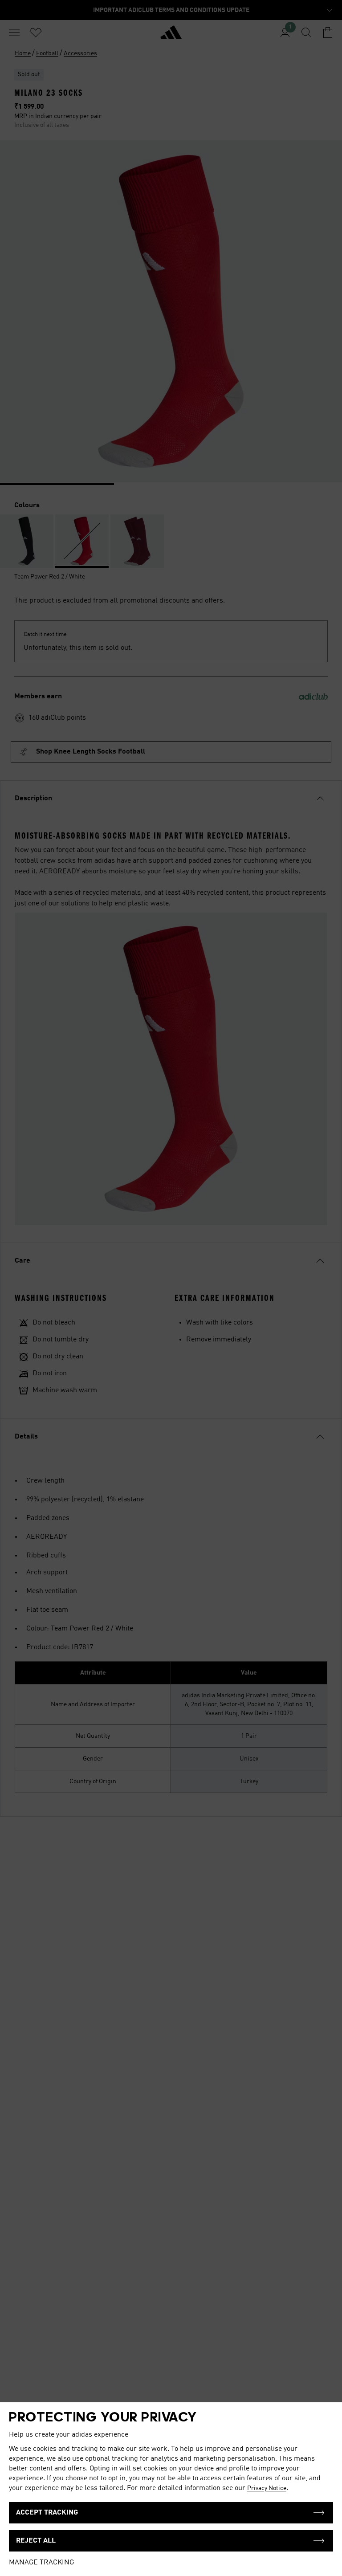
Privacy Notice (267, 2488)
